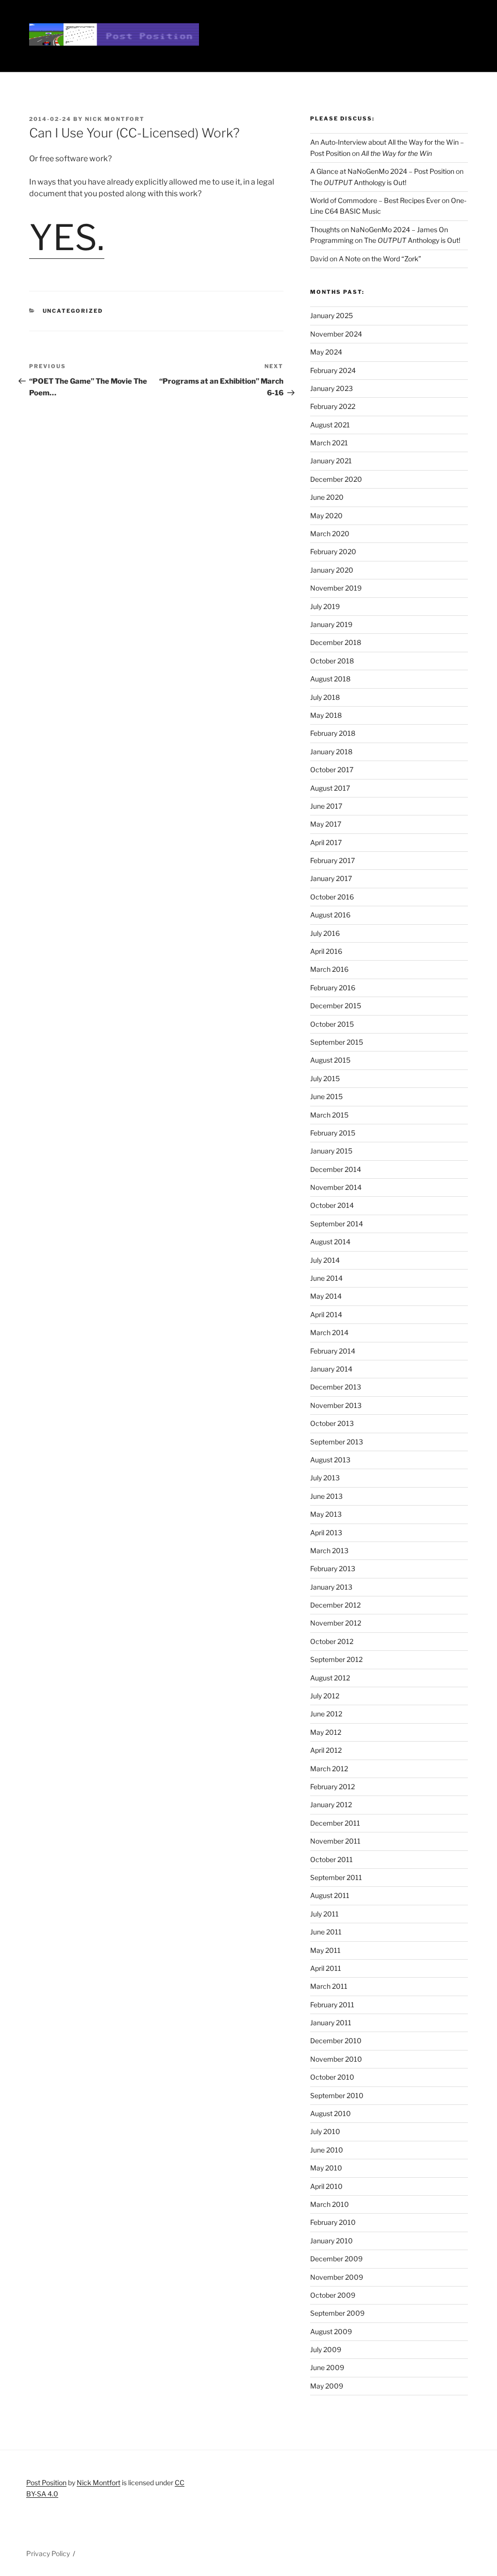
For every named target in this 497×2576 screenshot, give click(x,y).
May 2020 (326, 516)
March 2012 (329, 1769)
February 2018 (333, 733)
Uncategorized (73, 311)
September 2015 (337, 1042)
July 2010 (325, 2131)
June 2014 (326, 1278)
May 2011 (325, 1950)
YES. (67, 237)
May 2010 (326, 2168)
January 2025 (331, 315)
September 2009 (337, 2313)
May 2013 (326, 1514)
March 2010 (330, 2204)
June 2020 (327, 497)
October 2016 (332, 897)
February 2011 (332, 2005)
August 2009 (331, 2331)
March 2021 (329, 443)
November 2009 (337, 2277)
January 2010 (331, 2241)
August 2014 (330, 1242)
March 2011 (329, 1986)
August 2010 (331, 2113)
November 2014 (336, 1187)
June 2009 (327, 2367)
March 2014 (329, 1332)
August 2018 (330, 679)
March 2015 (329, 1115)
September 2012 (336, 1659)
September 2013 (337, 1442)
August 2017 (330, 788)
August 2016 (330, 915)
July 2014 (325, 1260)
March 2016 (329, 969)
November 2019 (336, 588)
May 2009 (327, 2386)
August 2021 (330, 425)
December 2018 (336, 642)
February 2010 (333, 2222)
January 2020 (332, 570)
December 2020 (336, 479)
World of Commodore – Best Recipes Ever (375, 200)
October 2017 (332, 770)
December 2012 (335, 1605)
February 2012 (332, 1787)
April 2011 (326, 1968)
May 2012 (326, 1732)
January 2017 (331, 878)
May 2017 (326, 824)
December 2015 (336, 1006)
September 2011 (336, 1877)
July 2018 (325, 697)
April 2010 (326, 2186)
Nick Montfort (115, 119)
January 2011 (331, 2023)
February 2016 (333, 988)
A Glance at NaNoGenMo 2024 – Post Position (382, 171)
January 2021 (331, 461)
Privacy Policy (48, 2553)
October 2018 (332, 661)
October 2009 (333, 2295)
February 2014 (333, 1351)
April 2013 (326, 1533)
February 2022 (333, 406)
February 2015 (333, 1133)
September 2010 (337, 2095)
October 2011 (331, 1859)
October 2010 (332, 2077)
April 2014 (326, 1314)
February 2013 (333, 1568)
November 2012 (336, 1623)
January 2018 (331, 752)
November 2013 (336, 1405)
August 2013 (330, 1460)
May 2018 (326, 715)
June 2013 (326, 1496)
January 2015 (331, 1151)
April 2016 (326, 951)
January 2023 (331, 388)
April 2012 (326, 1750)
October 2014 (332, 1205)
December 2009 (336, 2259)
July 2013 (325, 1478)
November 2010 (336, 2059)
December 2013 (336, 1387)
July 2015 (325, 1078)
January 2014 (331, 1369)
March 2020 (330, 534)
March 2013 (329, 1551)
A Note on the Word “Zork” (380, 259)
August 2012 (330, 1678)
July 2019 (325, 606)
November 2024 (336, 334)
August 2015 (330, 1060)
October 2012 (332, 1641)
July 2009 (326, 2349)
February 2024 (333, 370)
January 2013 (331, 1587)
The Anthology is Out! (358, 182)
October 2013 (332, 1423)
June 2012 (326, 1714)
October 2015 (332, 1024)
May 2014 (326, 1296)
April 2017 (326, 842)
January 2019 (331, 624)
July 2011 (324, 1914)
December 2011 (335, 1823)
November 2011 (335, 1841)
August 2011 (330, 1895)
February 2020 (333, 551)
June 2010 (327, 2150)
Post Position (46, 2483)
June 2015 (326, 1096)
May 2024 (326, 352)
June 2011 (326, 1932)
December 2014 (336, 1169)
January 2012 (331, 1805)
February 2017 (332, 860)
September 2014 (337, 1224)
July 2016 (325, 933)
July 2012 (325, 1696)
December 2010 (336, 2041)
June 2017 (326, 806)
